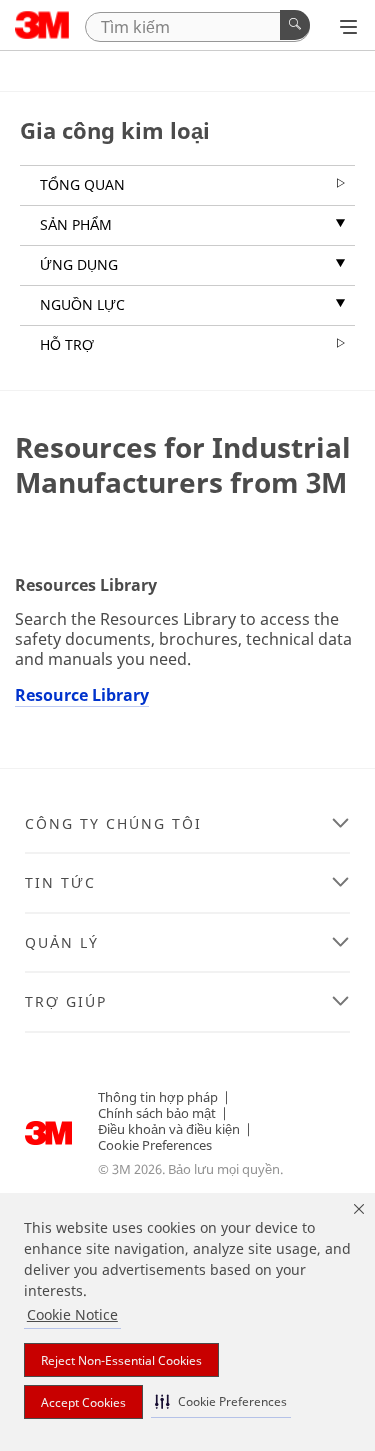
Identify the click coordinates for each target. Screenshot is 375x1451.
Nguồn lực (82, 304)
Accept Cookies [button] (83, 1402)
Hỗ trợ (67, 344)
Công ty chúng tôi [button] (113, 824)
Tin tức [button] (60, 883)
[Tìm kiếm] (295, 25)
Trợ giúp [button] (66, 1002)
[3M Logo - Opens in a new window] (42, 25)
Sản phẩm (76, 224)
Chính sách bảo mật (157, 1113)
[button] (221, 1401)
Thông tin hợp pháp (158, 1097)
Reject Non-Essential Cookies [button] (121, 1360)
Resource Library (82, 695)
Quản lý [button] (62, 943)
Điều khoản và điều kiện (169, 1129)
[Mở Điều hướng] (348, 27)
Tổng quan (82, 184)
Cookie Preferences (155, 1145)
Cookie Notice (72, 1314)
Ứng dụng (79, 264)
